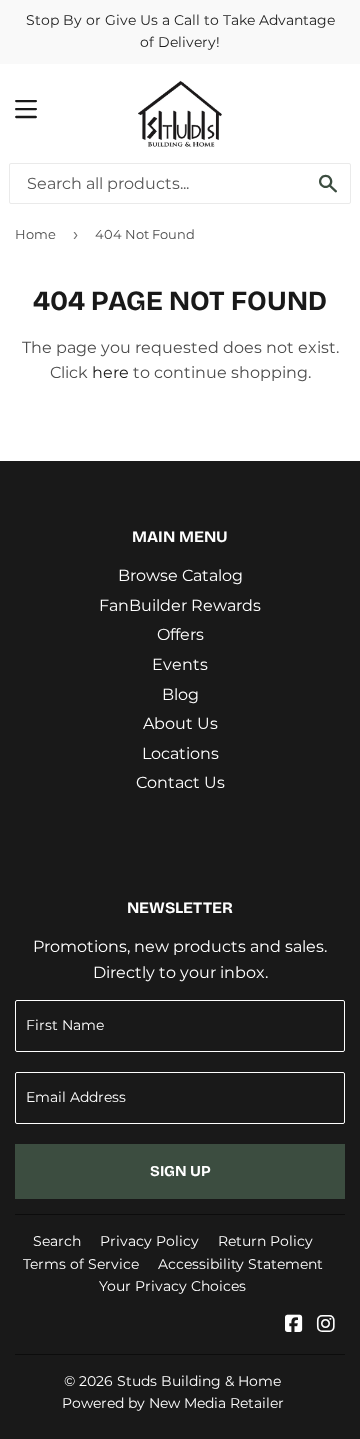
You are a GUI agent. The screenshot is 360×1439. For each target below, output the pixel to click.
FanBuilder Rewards (180, 605)
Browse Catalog (180, 575)
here (110, 372)
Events (180, 664)
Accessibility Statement (240, 1264)
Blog (180, 694)
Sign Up (180, 1171)
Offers (180, 634)
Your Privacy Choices (172, 1286)
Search (57, 1241)
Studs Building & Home (199, 1381)
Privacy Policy (149, 1241)
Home (35, 234)
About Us (180, 723)
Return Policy (265, 1241)
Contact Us (180, 782)
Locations (180, 753)
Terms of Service (81, 1264)
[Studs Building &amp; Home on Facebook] (294, 1325)
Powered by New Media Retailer (173, 1403)
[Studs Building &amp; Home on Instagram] (326, 1325)
